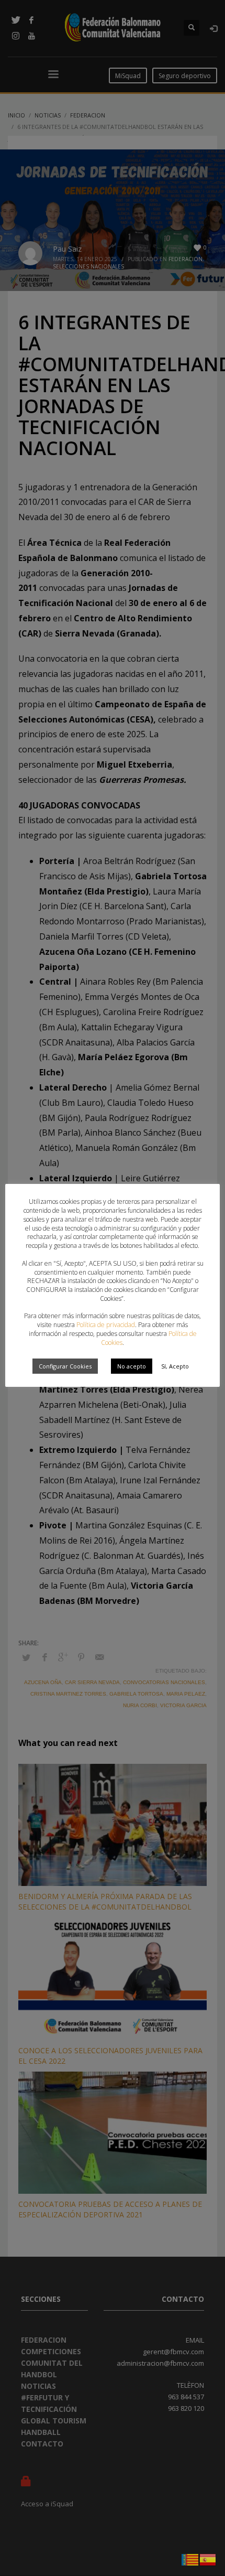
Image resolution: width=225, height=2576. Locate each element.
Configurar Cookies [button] (65, 1366)
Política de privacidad (106, 1325)
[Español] (208, 2559)
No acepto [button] (132, 1366)
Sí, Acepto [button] (175, 1366)
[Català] (190, 2559)
